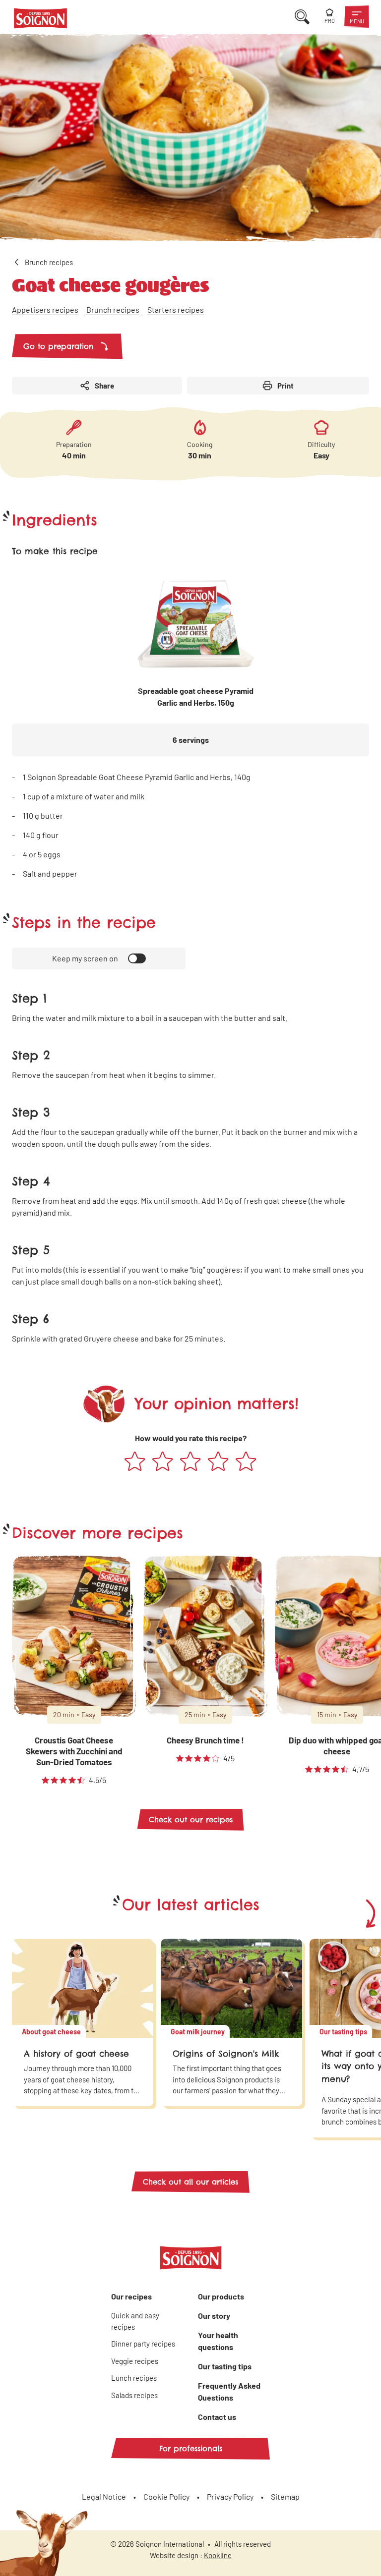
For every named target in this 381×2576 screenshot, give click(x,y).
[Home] (40, 20)
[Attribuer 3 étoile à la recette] (190, 1462)
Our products (221, 2296)
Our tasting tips (225, 2366)
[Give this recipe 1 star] (135, 1462)
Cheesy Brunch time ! (205, 1740)
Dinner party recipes (143, 2344)
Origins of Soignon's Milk (226, 2054)
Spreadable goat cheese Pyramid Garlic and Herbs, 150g (196, 697)
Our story (214, 2316)
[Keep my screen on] (137, 958)
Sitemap (285, 2496)
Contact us (217, 2417)
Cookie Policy (166, 2496)
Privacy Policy (230, 2496)
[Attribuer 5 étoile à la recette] (246, 1462)
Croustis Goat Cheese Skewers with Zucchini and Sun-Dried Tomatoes (74, 1751)
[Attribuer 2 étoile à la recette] (163, 1462)
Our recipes (131, 2296)
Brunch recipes (113, 309)
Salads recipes (134, 2395)
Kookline (218, 2555)
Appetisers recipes (45, 309)
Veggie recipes (135, 2361)
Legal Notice (104, 2496)
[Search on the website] (302, 17)
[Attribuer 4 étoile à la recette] (218, 1462)
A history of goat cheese (76, 2054)
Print (286, 386)
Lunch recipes (134, 2378)
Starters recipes (176, 309)
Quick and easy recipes (135, 2321)
